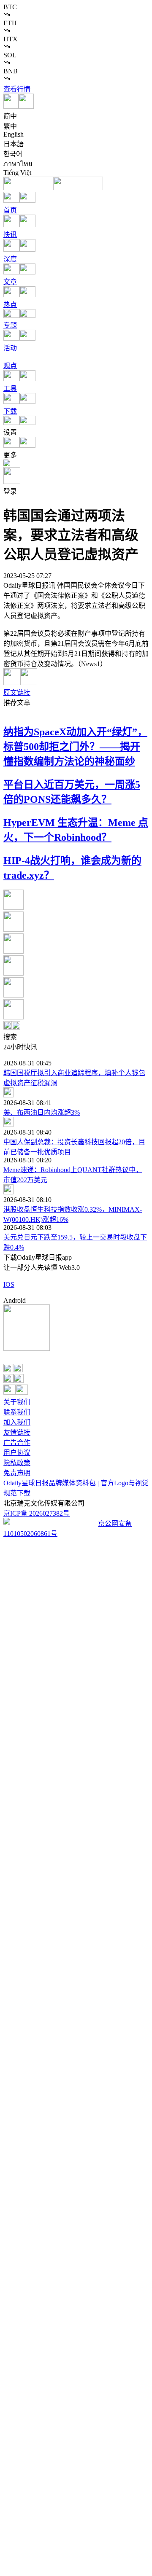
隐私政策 (17, 1463)
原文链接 (17, 692)
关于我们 (17, 1402)
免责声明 (17, 1473)
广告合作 (17, 1443)
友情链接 (17, 1432)
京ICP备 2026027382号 (37, 1513)
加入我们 (17, 1422)
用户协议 (17, 1453)
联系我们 (17, 1412)
